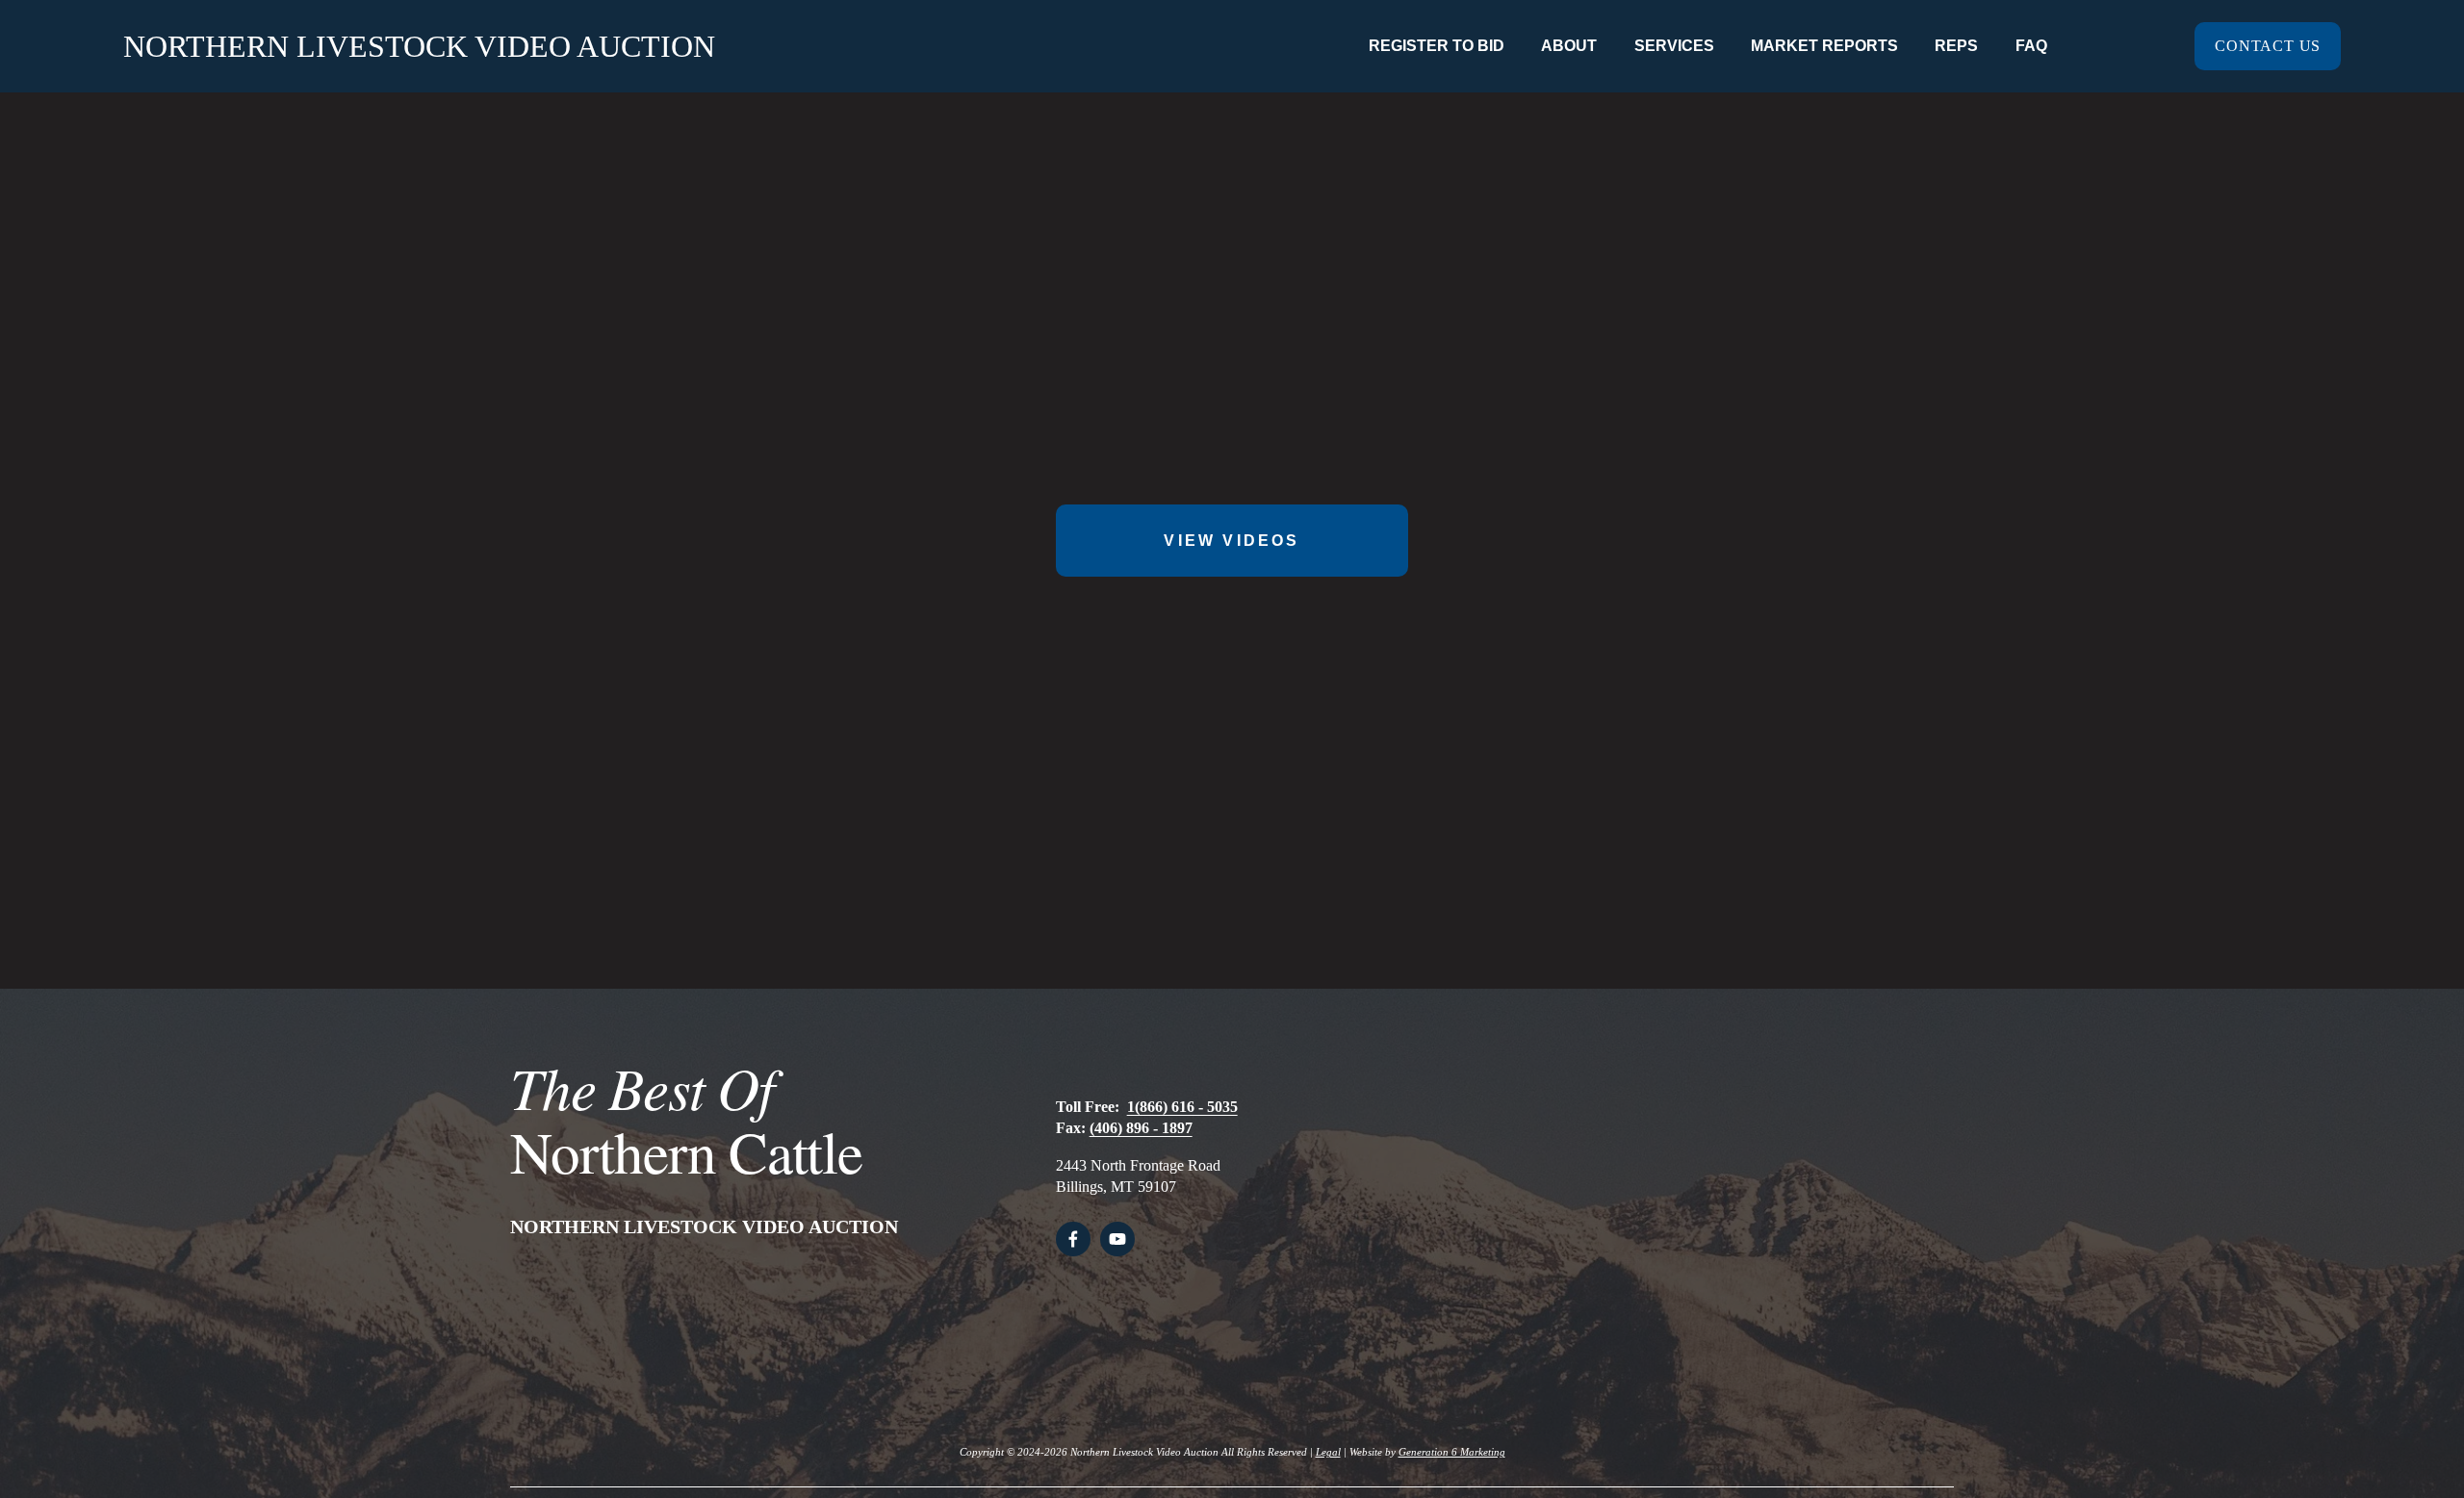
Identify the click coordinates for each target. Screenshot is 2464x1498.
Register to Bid (1437, 46)
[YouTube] (1117, 1239)
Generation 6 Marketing (1452, 1452)
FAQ (2031, 46)
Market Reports (1824, 46)
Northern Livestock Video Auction (419, 46)
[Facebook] (1073, 1239)
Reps (1956, 46)
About (1569, 46)
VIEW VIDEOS (1232, 541)
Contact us (2268, 46)
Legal (1328, 1452)
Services (1674, 46)
